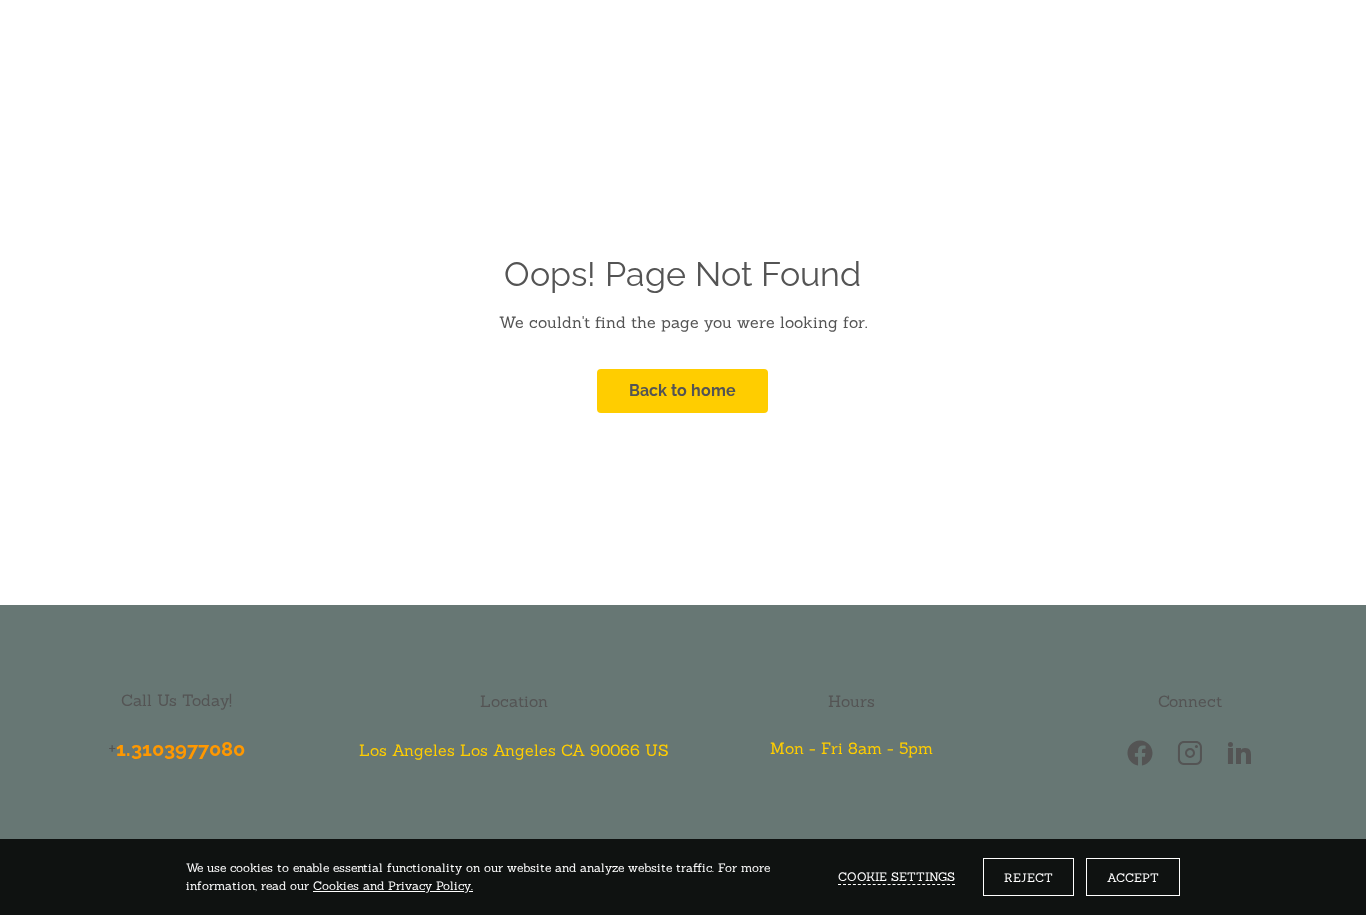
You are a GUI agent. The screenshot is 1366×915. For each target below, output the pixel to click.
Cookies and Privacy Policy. (393, 885)
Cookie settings (896, 876)
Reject (1028, 877)
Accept (1133, 877)
